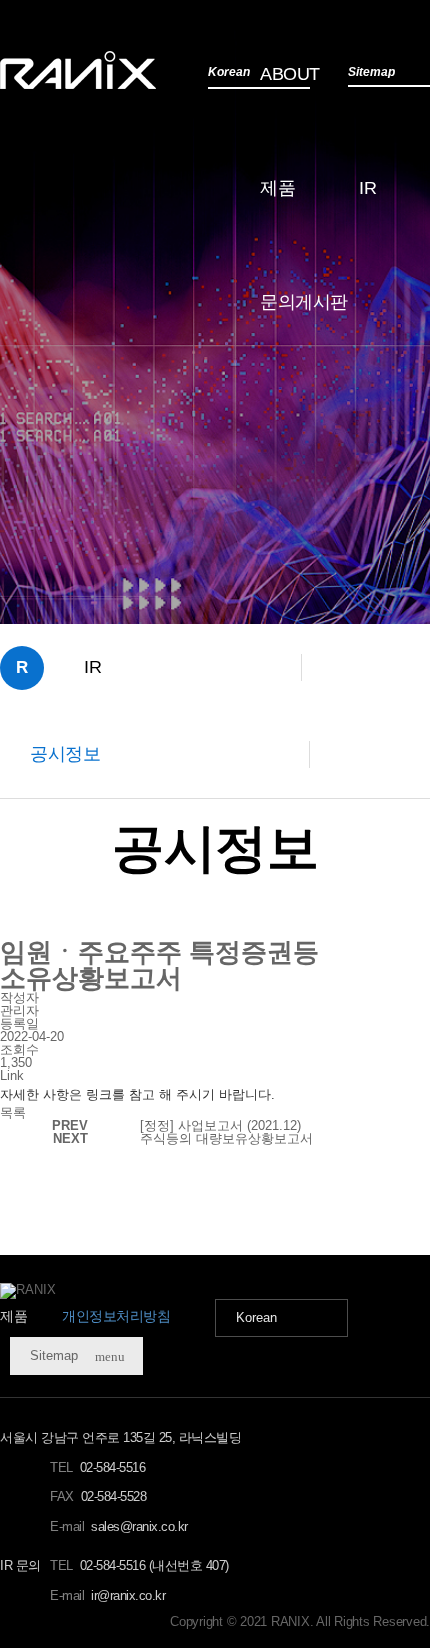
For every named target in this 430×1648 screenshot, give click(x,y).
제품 (277, 188)
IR (367, 188)
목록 (13, 1112)
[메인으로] (78, 70)
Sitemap (77, 1356)
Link (12, 1075)
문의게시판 (304, 302)
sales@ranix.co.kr (139, 1526)
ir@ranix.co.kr (128, 1595)
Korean (256, 1317)
